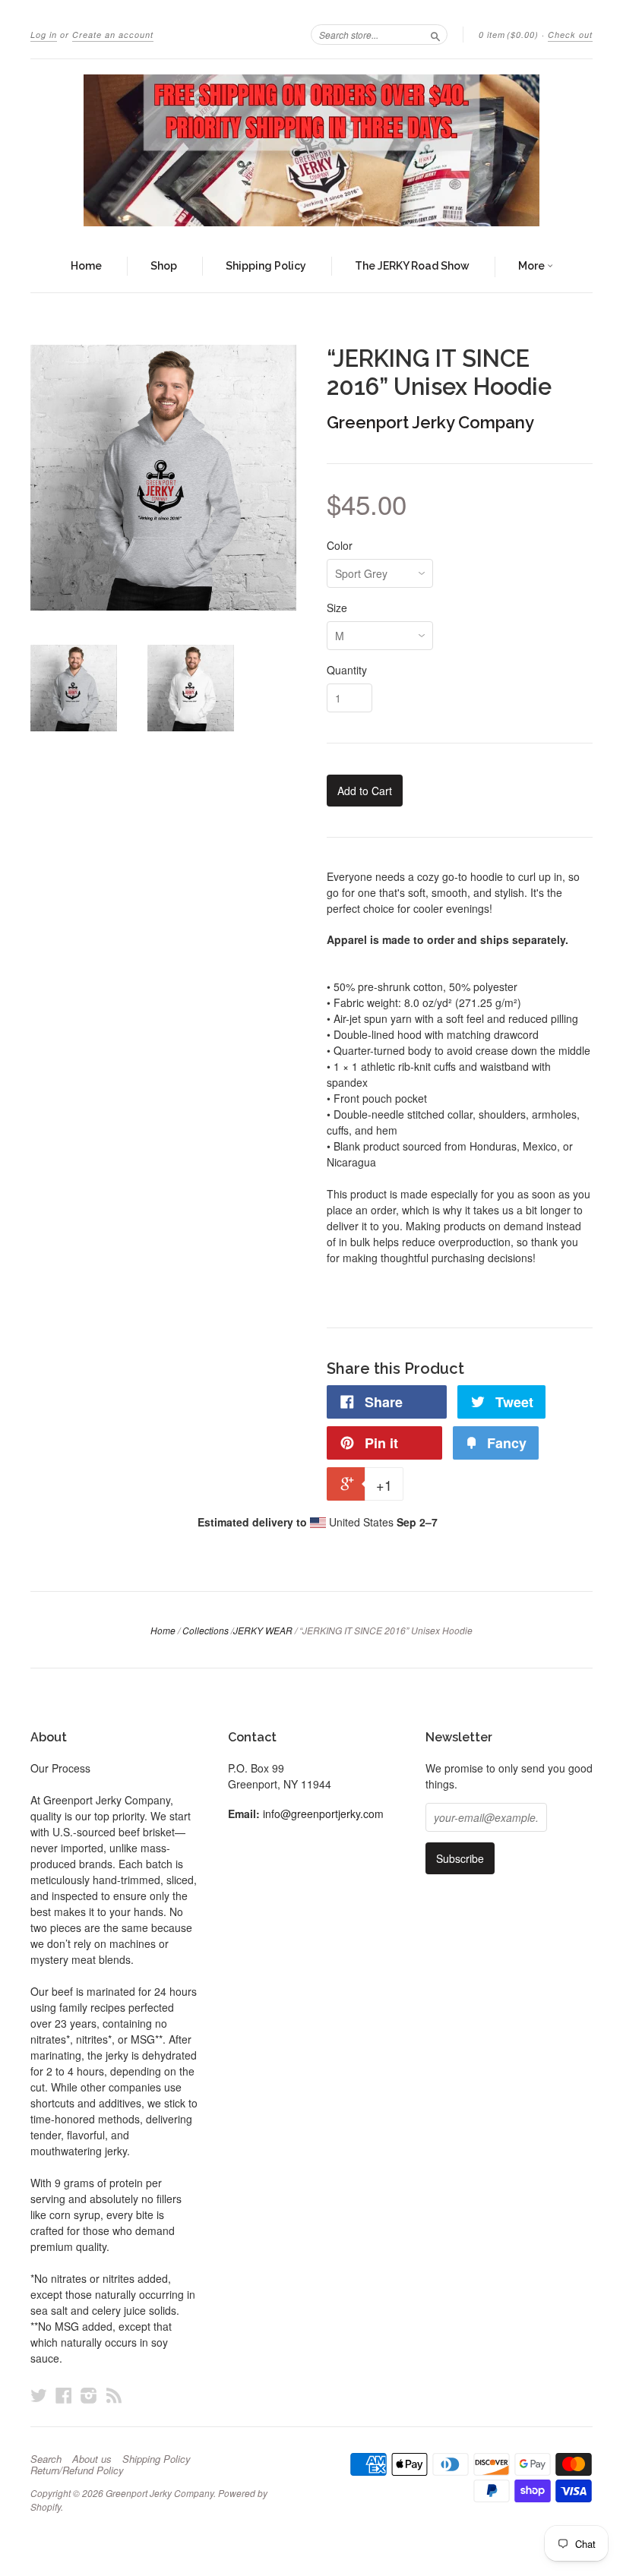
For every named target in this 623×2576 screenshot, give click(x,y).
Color (340, 545)
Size (337, 608)
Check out (570, 35)
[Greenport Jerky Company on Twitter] (39, 2395)
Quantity (347, 670)
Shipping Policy (266, 266)
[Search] (435, 34)
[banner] (311, 150)
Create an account (113, 35)
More (533, 266)
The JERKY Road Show (412, 266)
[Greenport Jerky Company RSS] (114, 2395)
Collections (206, 1630)
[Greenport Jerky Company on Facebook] (64, 2395)
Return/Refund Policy (77, 2470)
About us (92, 2459)
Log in (44, 35)
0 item (509, 35)
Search (46, 2459)
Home (86, 266)
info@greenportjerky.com (323, 1814)
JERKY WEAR (263, 1630)
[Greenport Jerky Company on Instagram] (89, 2395)
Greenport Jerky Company (430, 422)
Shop (164, 266)
